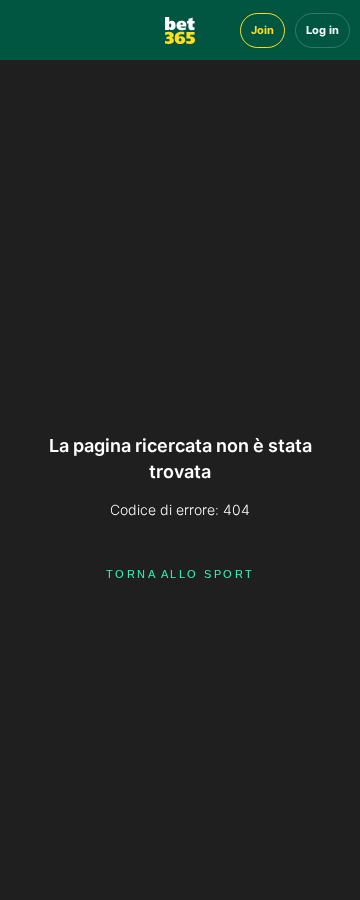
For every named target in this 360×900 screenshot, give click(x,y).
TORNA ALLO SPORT (180, 574)
